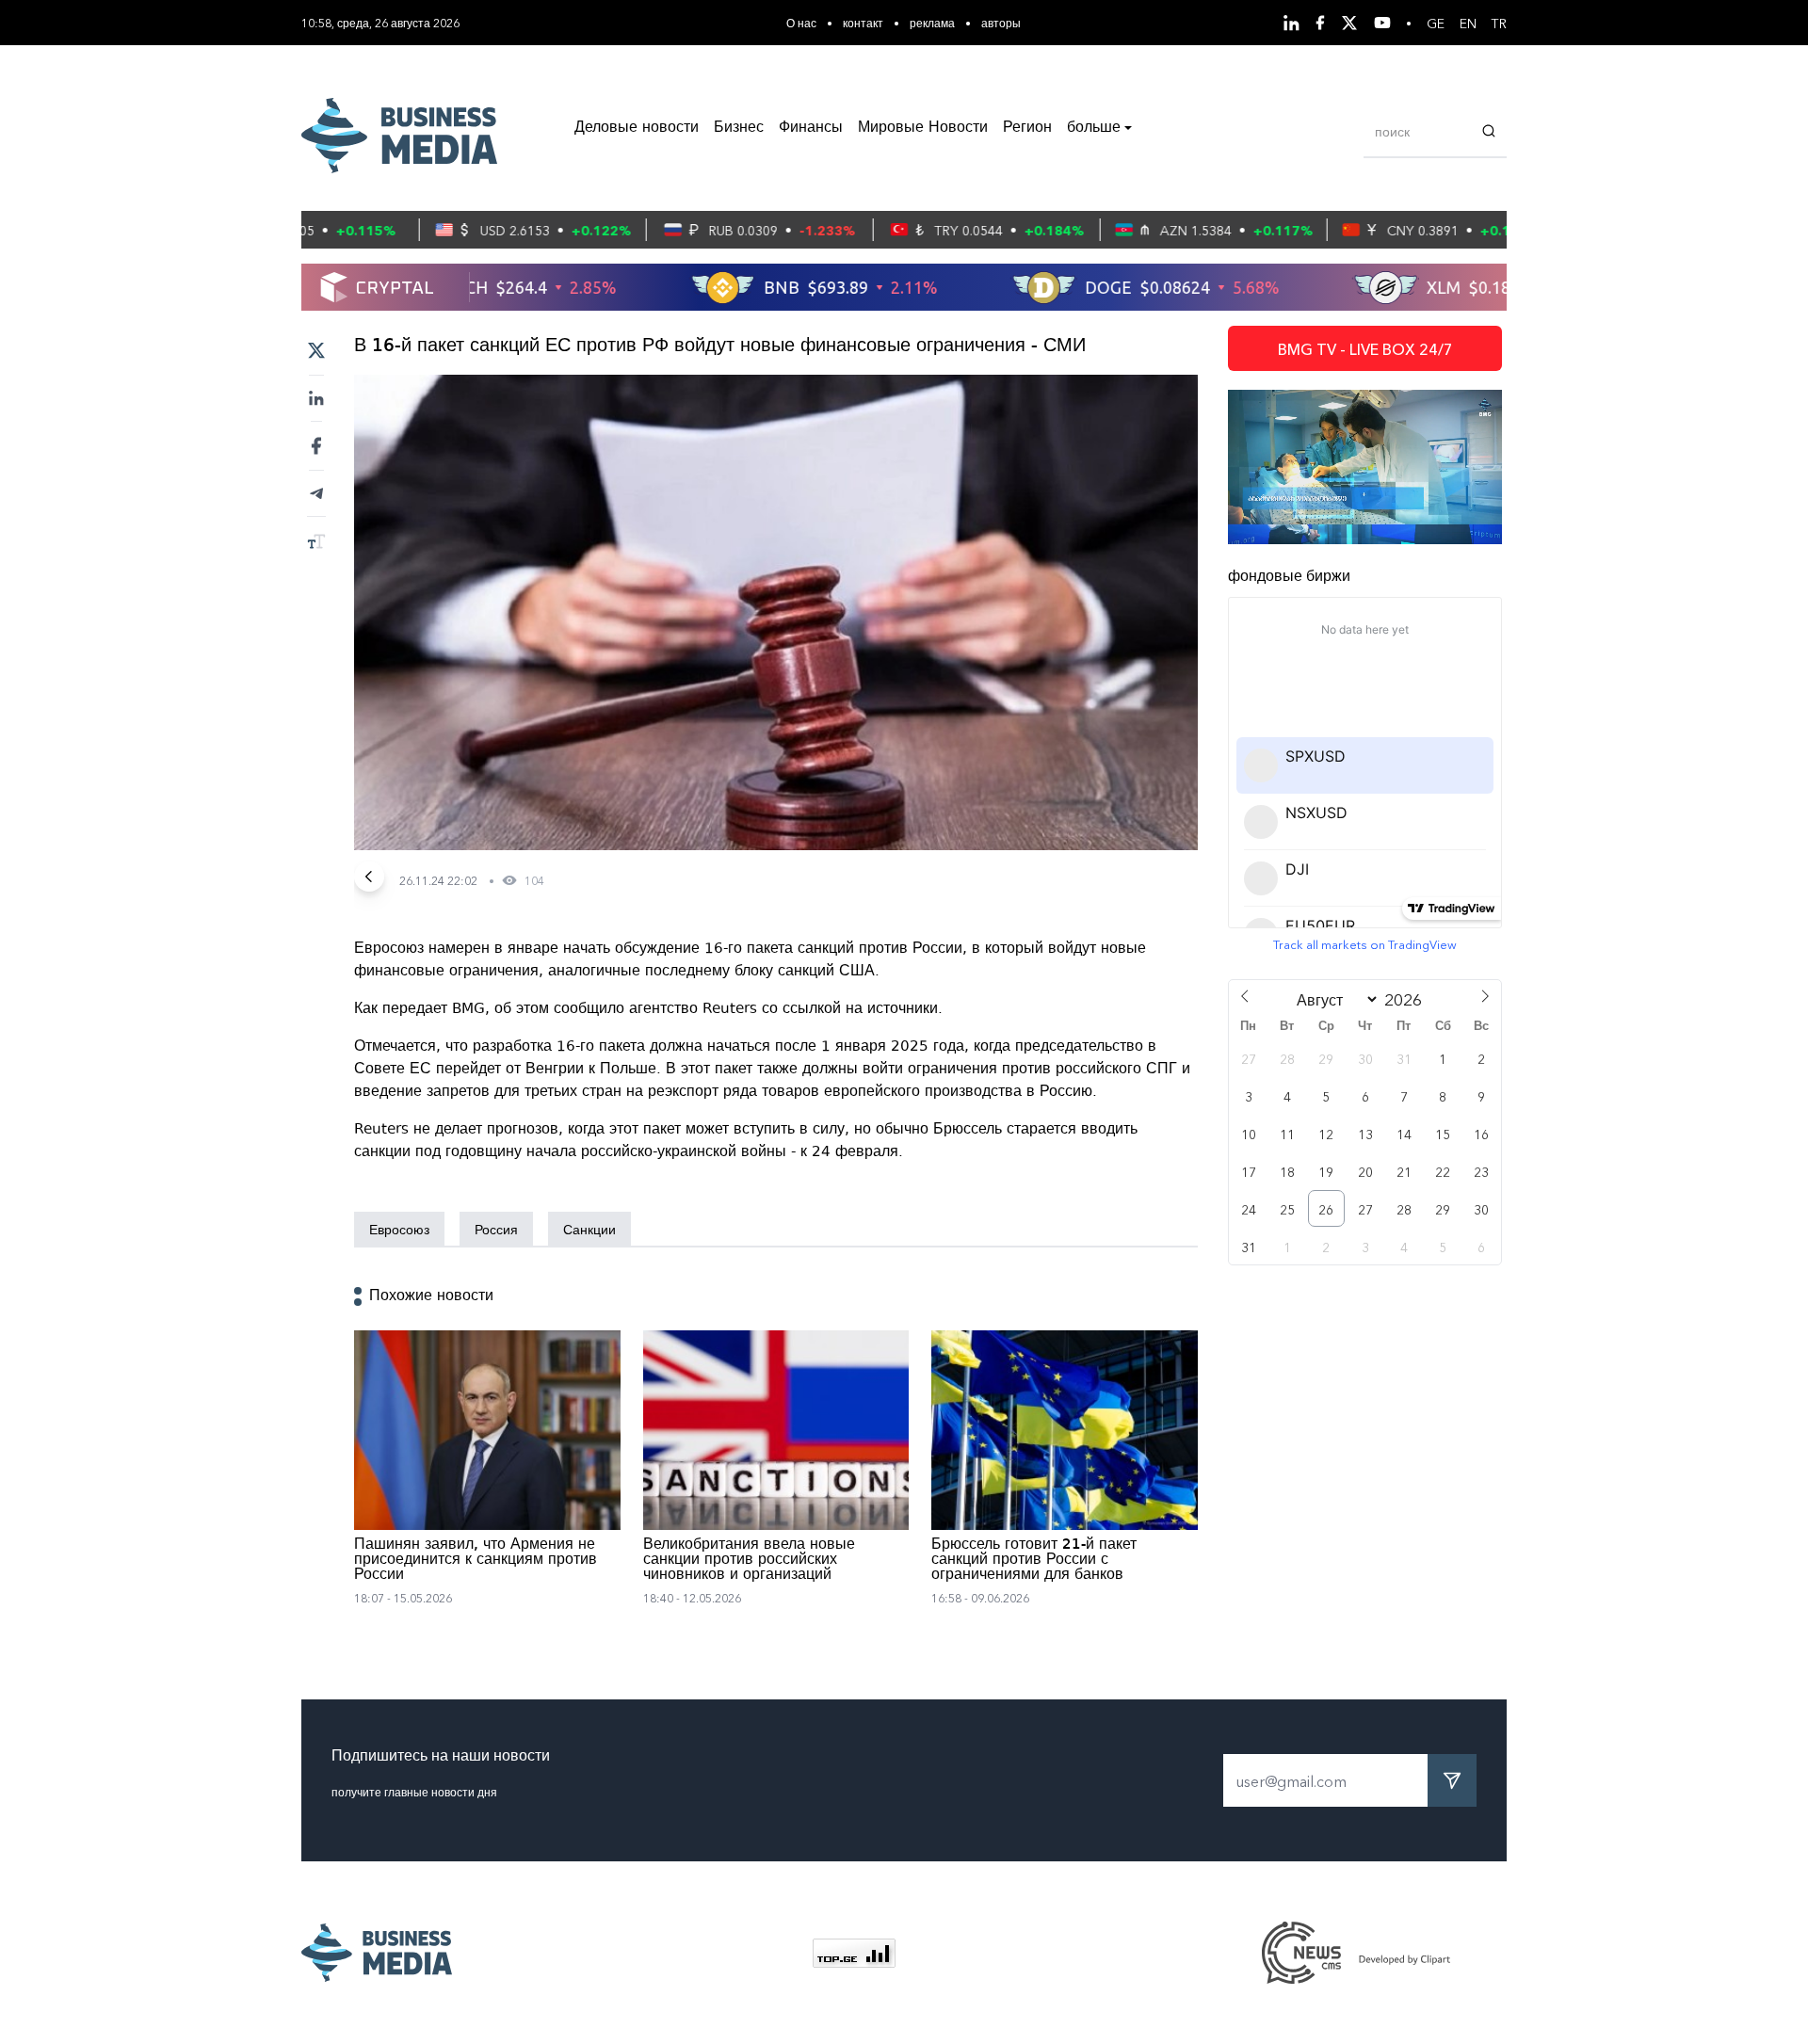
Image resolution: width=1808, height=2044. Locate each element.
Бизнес (739, 128)
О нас (801, 22)
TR (1499, 23)
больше (1094, 128)
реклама (932, 22)
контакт (863, 22)
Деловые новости (637, 128)
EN (1468, 23)
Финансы (811, 128)
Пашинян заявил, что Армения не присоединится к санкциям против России (476, 1560)
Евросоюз (399, 1229)
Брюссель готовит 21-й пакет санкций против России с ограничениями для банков (1034, 1560)
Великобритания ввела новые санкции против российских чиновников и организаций (749, 1560)
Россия (496, 1229)
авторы (1001, 22)
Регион (1027, 128)
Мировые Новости (923, 128)
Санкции (589, 1229)
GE (1436, 23)
